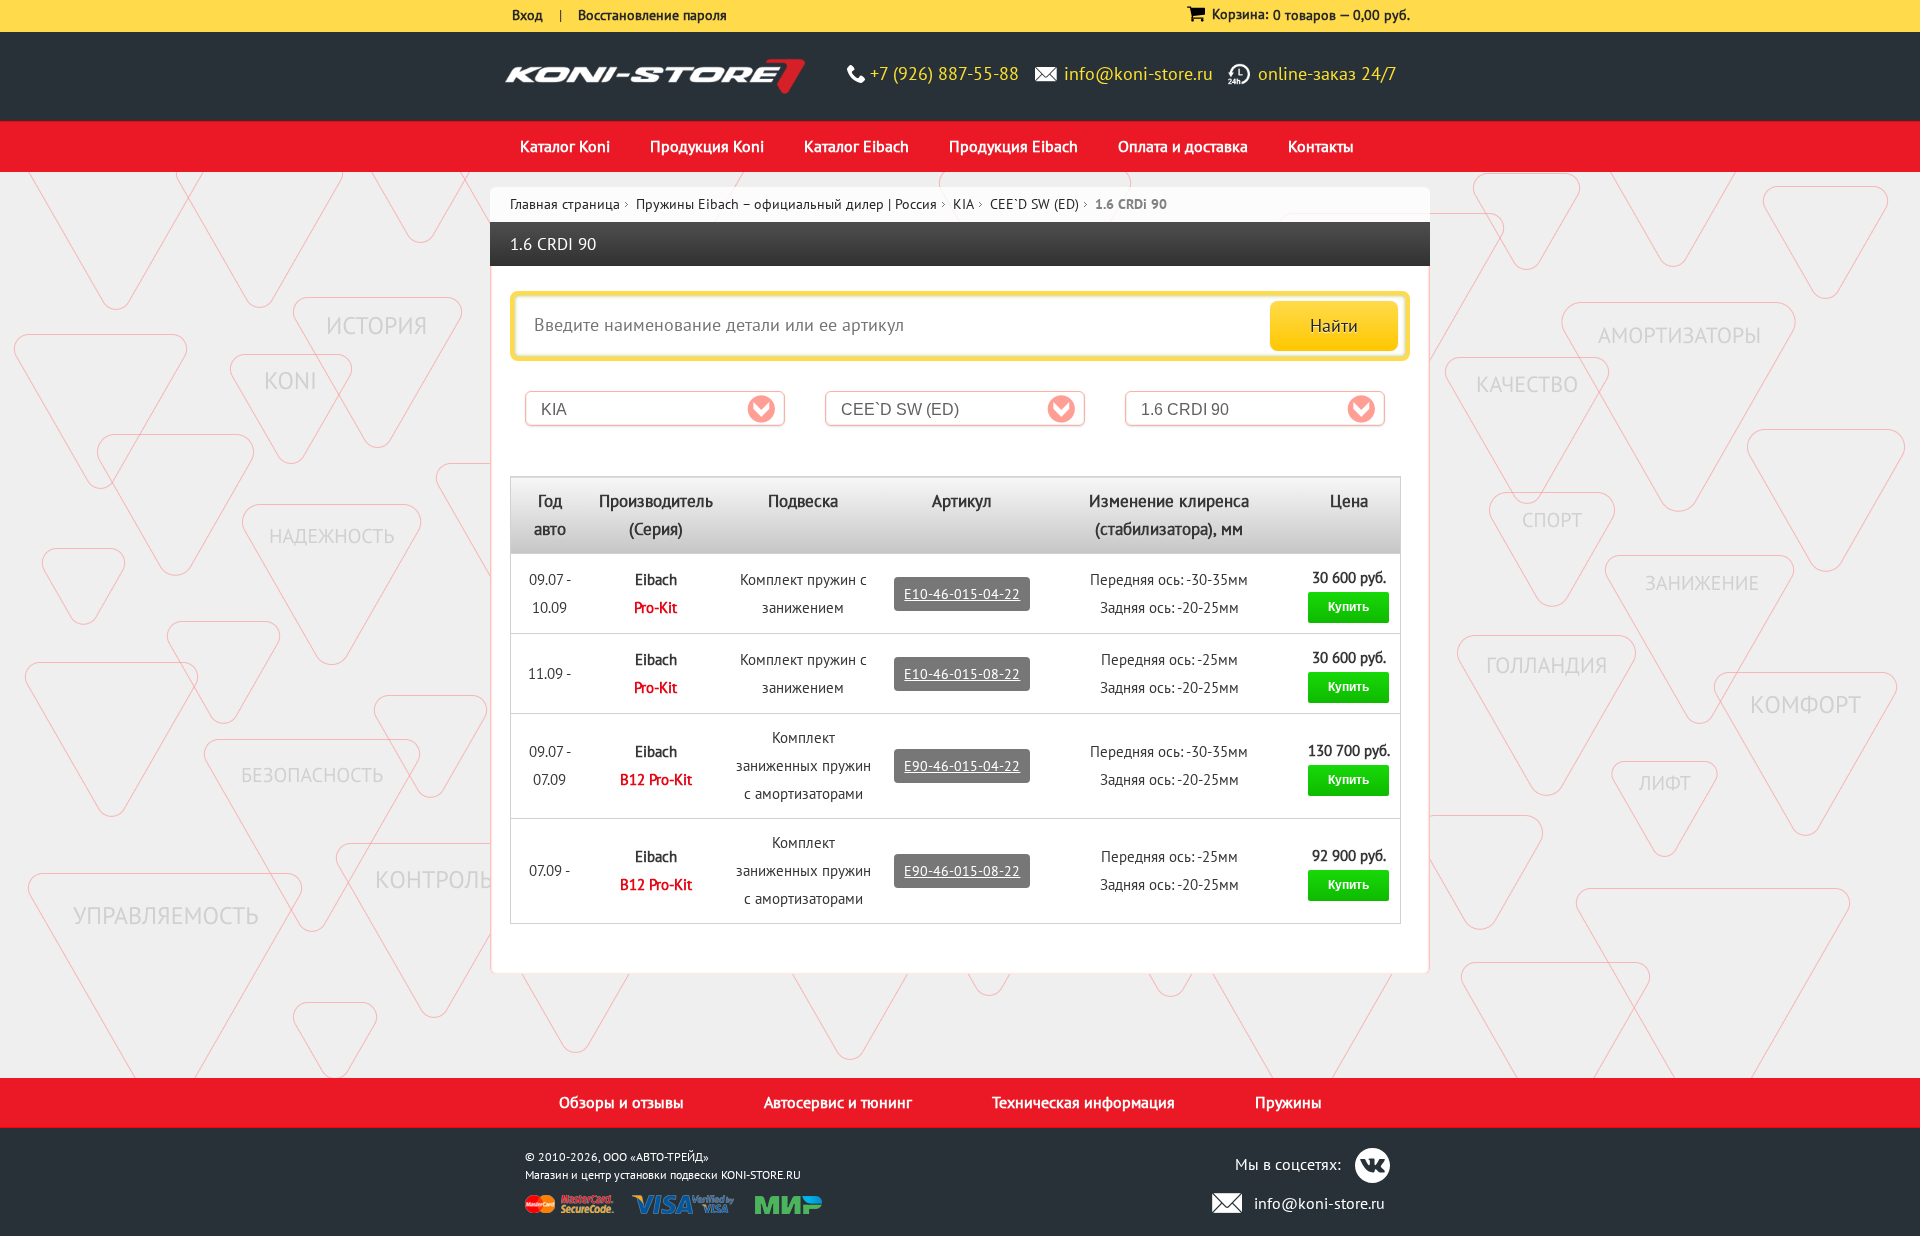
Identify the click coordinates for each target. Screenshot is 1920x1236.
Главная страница (565, 204)
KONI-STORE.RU (761, 1174)
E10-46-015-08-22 (962, 674)
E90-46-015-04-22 (962, 766)
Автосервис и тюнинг (838, 1102)
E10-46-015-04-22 (962, 594)
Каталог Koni (565, 146)
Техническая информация (1083, 1102)
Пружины (1288, 1102)
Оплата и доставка (1183, 146)
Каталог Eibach (856, 146)
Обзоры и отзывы (621, 1102)
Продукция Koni (707, 146)
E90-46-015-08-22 (962, 871)
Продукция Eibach (1013, 146)
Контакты (1321, 146)
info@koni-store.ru (1138, 73)
